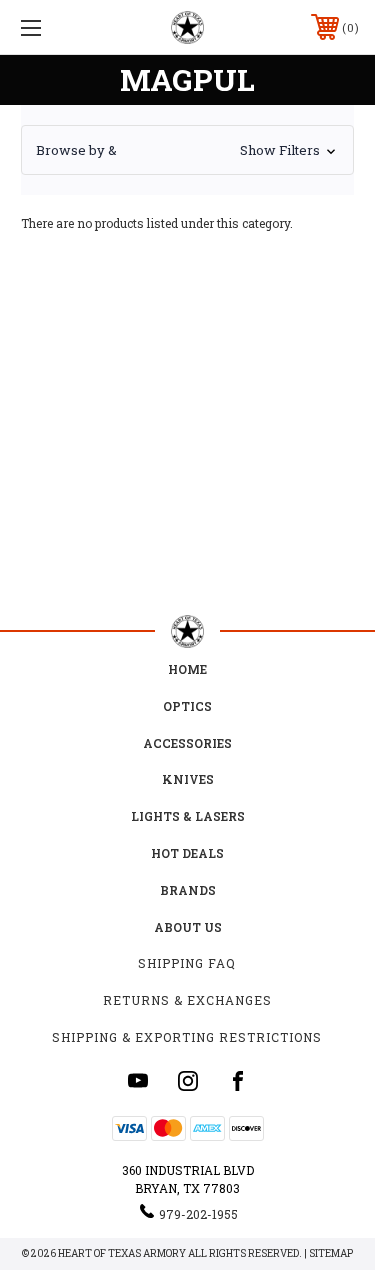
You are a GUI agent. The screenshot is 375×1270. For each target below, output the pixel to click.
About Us (188, 927)
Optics (187, 706)
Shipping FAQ (187, 963)
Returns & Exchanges (187, 1000)
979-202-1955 (198, 1214)
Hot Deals (187, 853)
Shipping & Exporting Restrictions (187, 1037)
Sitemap (331, 1253)
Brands (188, 890)
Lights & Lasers (188, 816)
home (187, 669)
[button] (187, 150)
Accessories (187, 743)
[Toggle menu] (54, 27)
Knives (188, 779)
